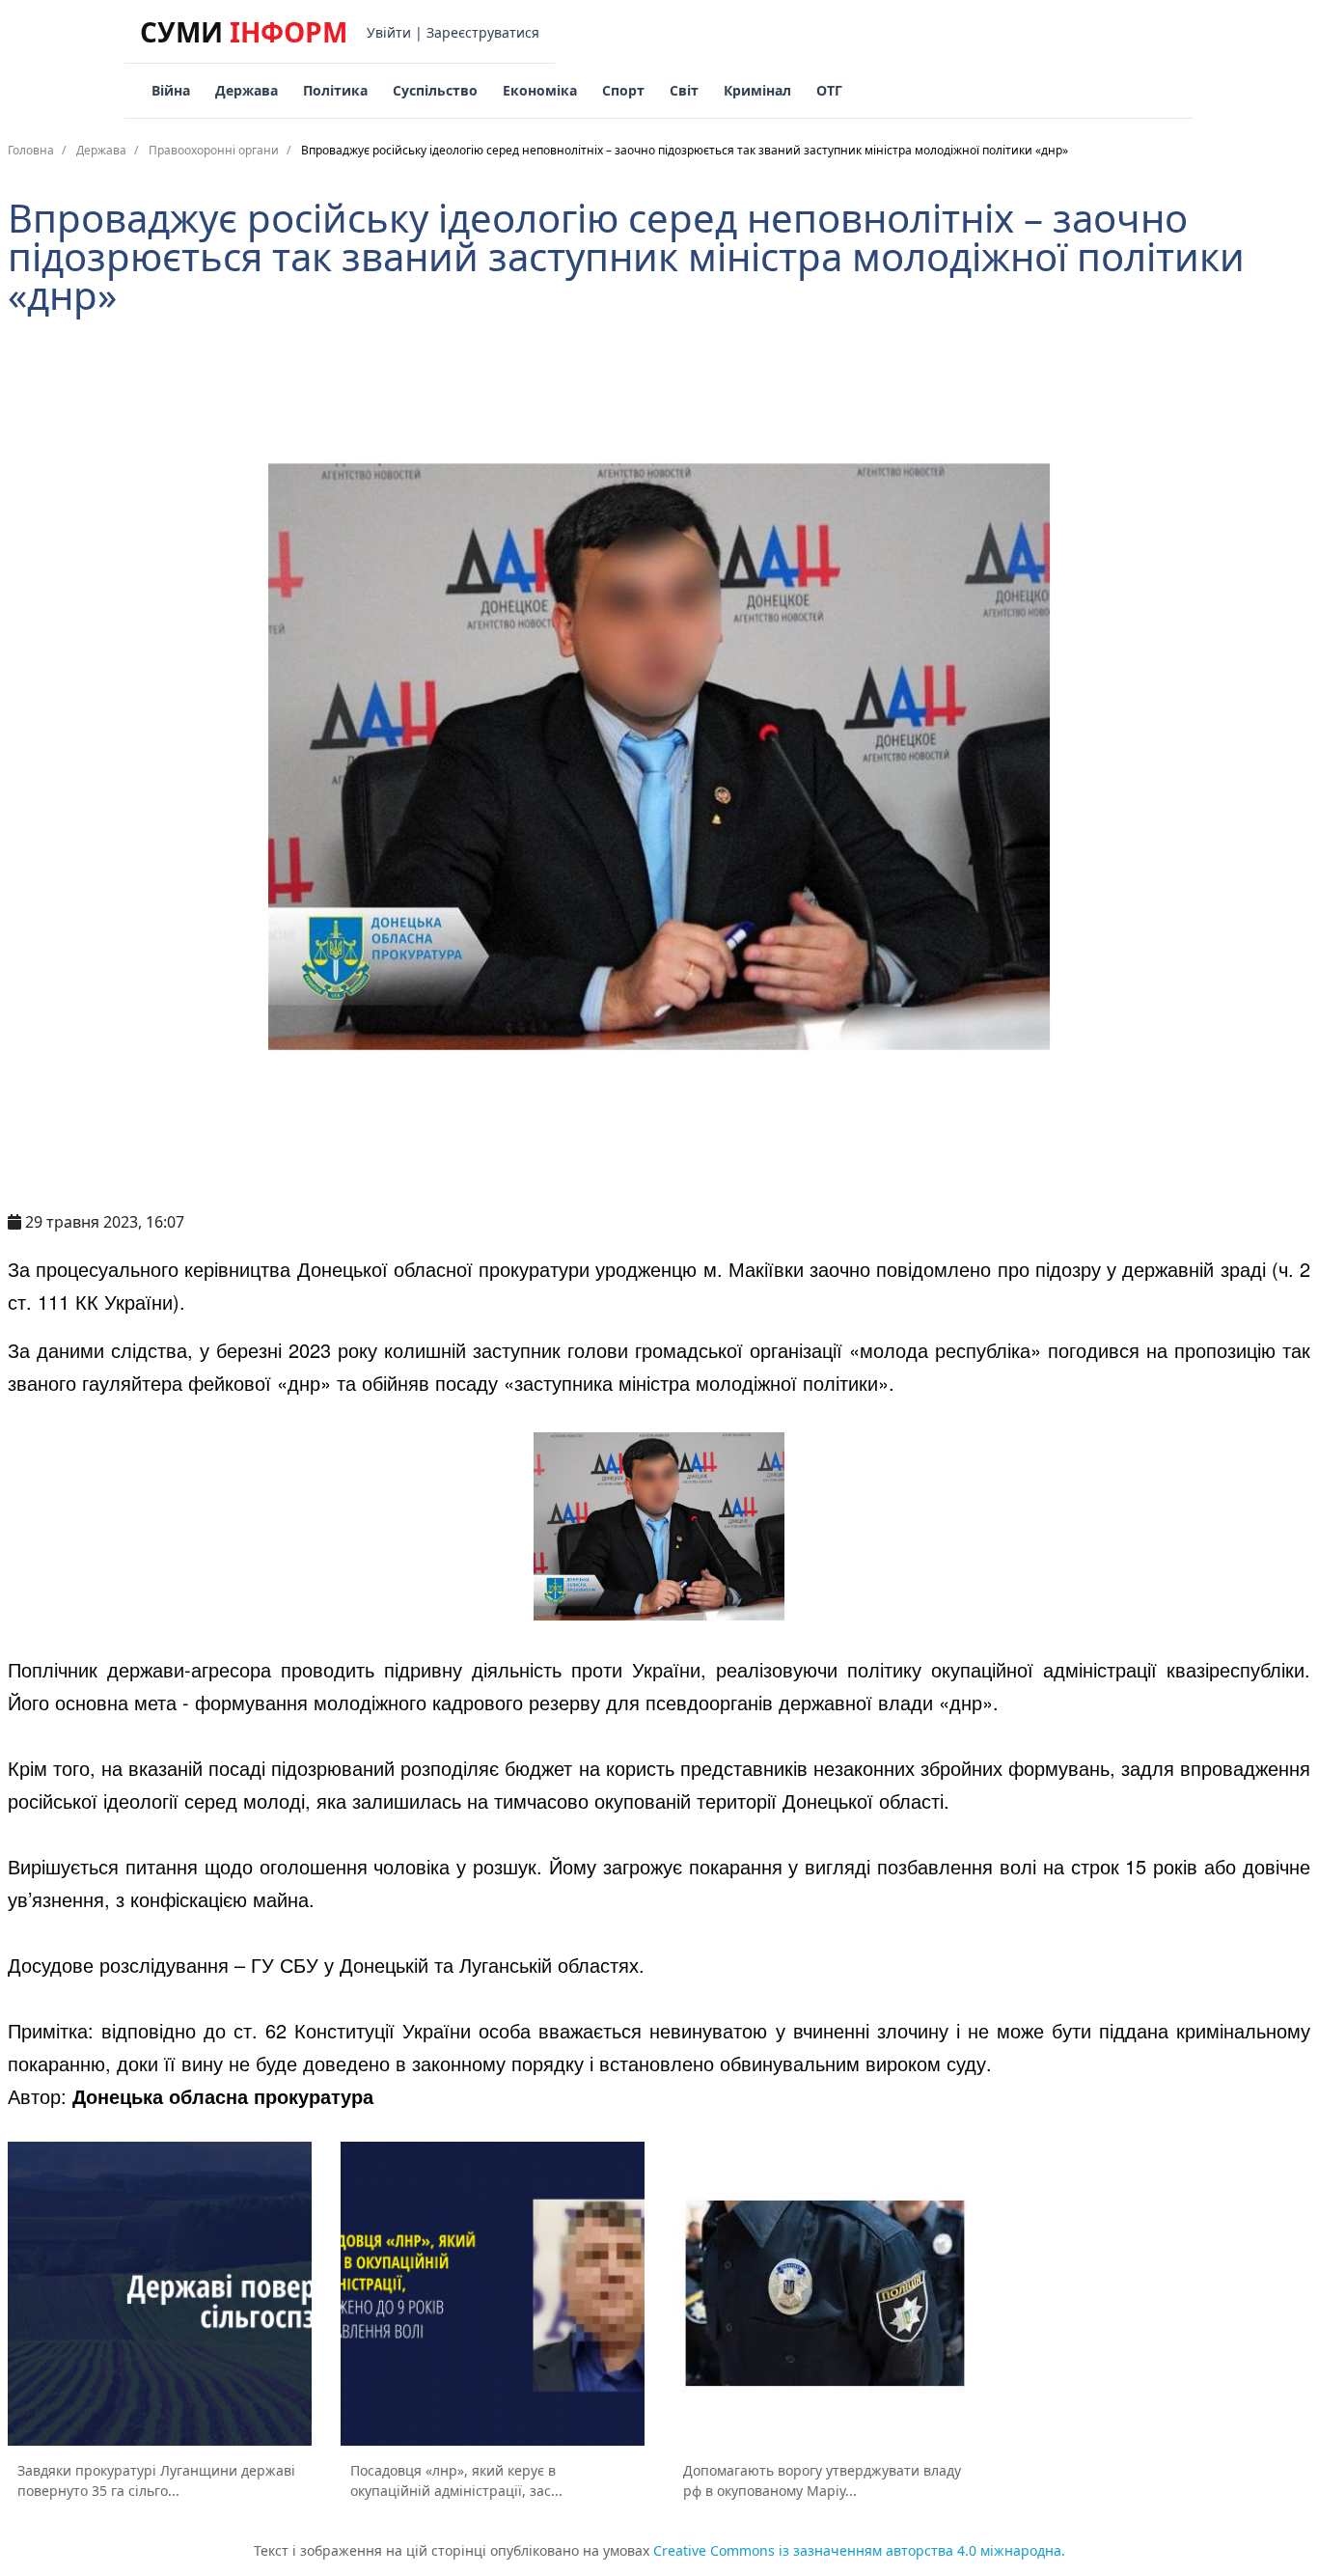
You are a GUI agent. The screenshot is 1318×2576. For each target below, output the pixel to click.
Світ (684, 90)
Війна (171, 90)
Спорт (623, 90)
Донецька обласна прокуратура (223, 2096)
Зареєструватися (483, 32)
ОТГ (829, 90)
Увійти (389, 32)
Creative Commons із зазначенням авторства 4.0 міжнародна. (859, 2550)
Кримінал (757, 90)
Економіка (540, 90)
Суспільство (435, 90)
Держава (247, 90)
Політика (335, 90)
